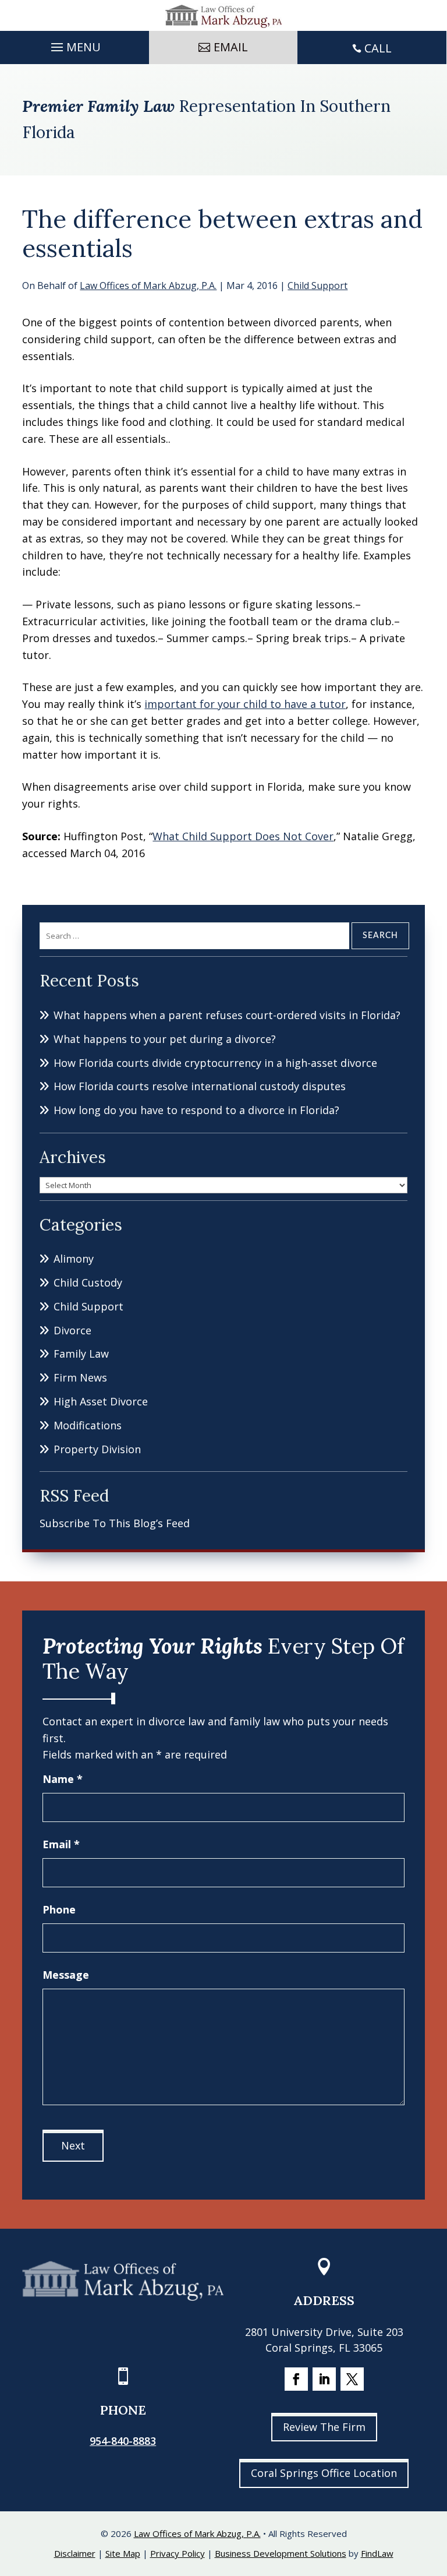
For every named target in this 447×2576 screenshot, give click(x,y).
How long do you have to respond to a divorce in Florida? (196, 1110)
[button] (74, 44)
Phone (59, 1909)
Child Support (317, 286)
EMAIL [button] (231, 47)
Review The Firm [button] (324, 2427)
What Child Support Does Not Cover (243, 836)
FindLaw (377, 2553)
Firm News (80, 1377)
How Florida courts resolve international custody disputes (200, 1086)
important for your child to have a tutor (245, 704)
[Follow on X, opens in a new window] (352, 2379)
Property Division (97, 1449)
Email (61, 1844)
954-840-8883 (123, 2441)
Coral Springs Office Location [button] (324, 2473)
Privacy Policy (178, 2553)
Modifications (88, 1425)
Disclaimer (75, 2553)
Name (63, 1779)
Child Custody (88, 1282)
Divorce (72, 1330)
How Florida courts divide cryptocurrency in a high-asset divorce (215, 1063)
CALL (378, 48)
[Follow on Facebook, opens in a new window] (296, 2379)
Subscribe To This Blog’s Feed (115, 1523)
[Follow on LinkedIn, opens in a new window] (324, 2379)
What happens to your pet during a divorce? (165, 1039)
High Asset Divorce (101, 1401)
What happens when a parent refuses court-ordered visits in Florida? (227, 1015)
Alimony (74, 1259)
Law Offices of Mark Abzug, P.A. (148, 286)
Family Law (81, 1354)
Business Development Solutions (281, 2553)
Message (66, 1975)
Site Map (123, 2553)
